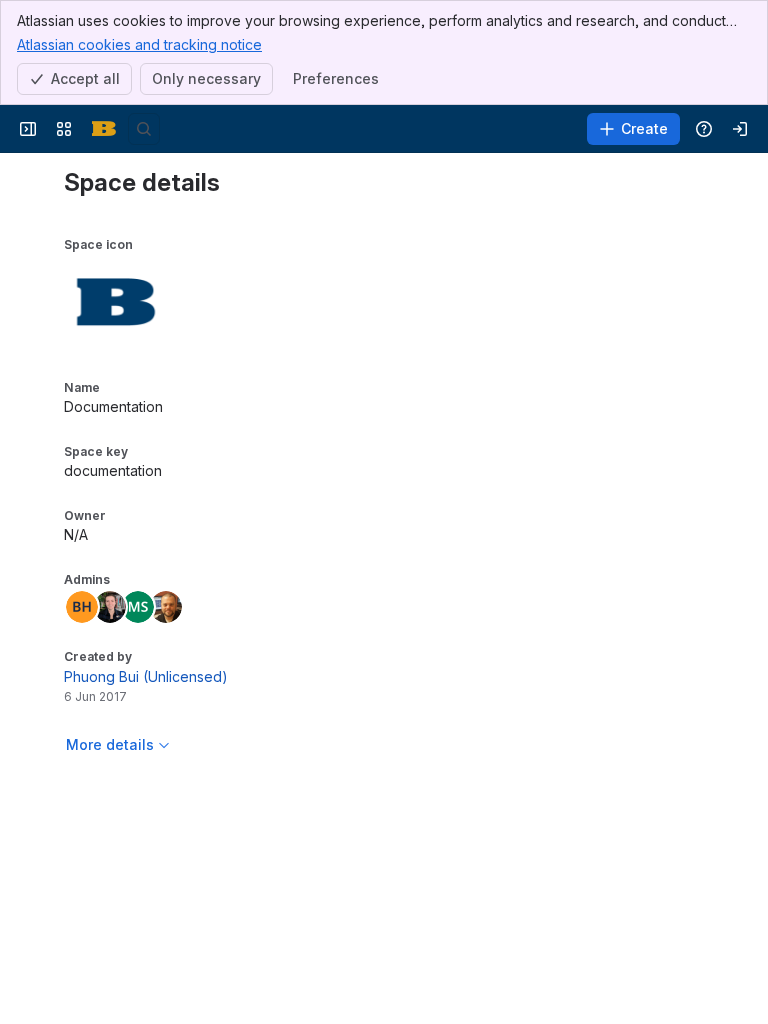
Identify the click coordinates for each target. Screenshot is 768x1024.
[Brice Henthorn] (82, 607)
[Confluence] (104, 129)
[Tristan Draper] (110, 607)
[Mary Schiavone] (138, 607)
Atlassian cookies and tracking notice (139, 44)
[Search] (144, 129)
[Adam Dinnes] (166, 607)
